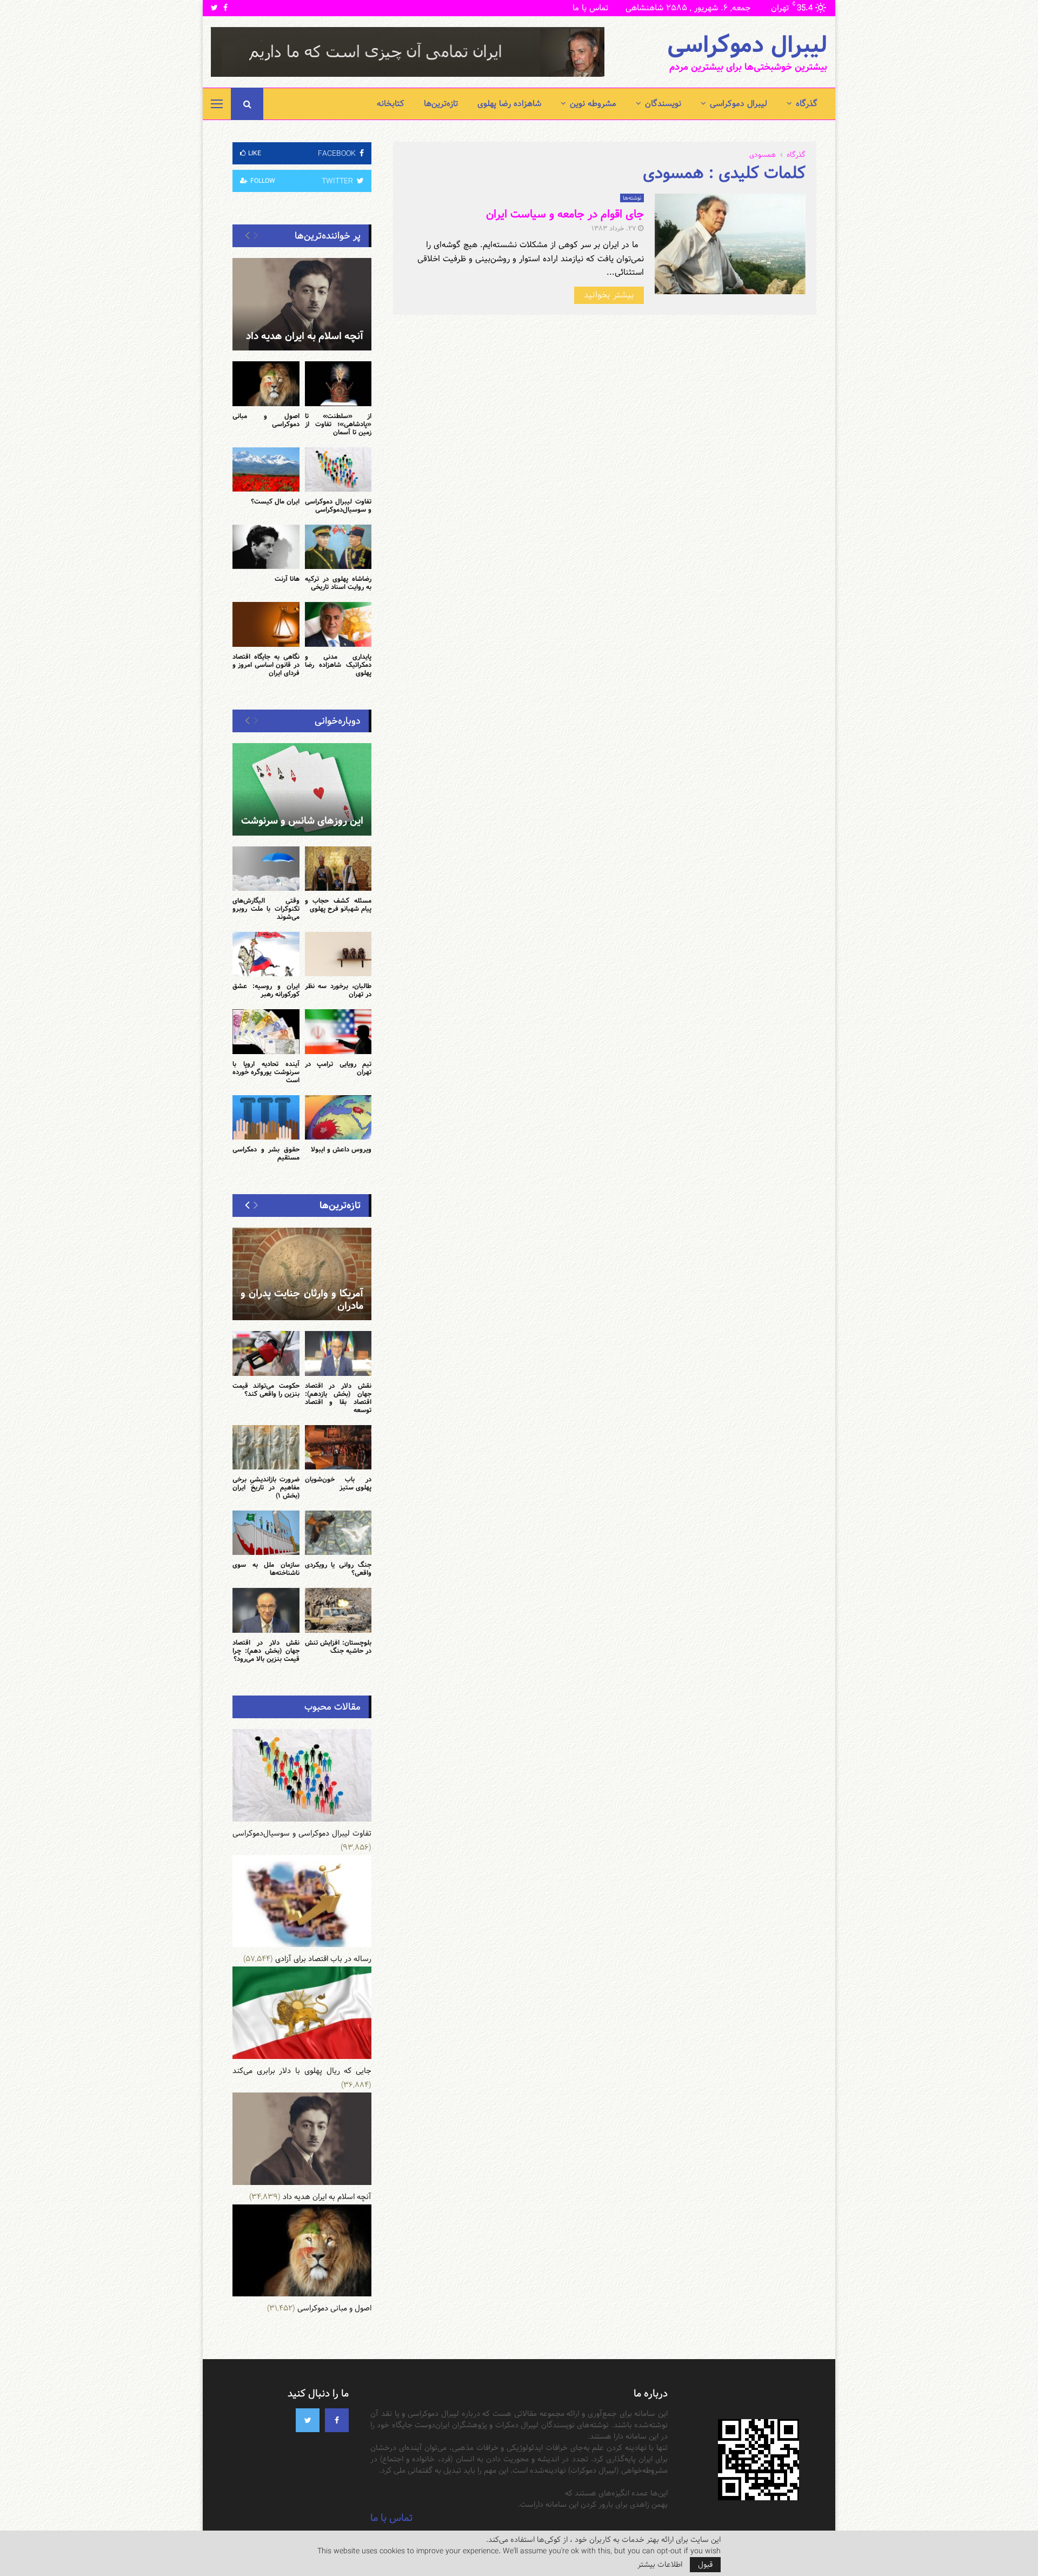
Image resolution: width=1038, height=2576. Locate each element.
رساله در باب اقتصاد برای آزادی (323, 1959)
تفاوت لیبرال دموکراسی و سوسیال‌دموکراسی (338, 505)
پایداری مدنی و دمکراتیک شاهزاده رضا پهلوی (338, 665)
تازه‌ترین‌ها (441, 104)
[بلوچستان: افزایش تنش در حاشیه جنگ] (338, 1610)
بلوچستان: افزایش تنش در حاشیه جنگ (338, 1647)
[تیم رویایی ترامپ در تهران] (338, 1031)
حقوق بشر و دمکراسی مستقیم (266, 1153)
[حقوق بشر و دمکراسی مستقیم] (266, 1117)
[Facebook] (337, 2420)
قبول (705, 2565)
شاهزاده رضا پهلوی (509, 104)
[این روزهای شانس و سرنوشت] (302, 789)
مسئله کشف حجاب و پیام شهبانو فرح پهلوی (338, 905)
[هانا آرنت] (266, 547)
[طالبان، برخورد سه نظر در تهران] (338, 954)
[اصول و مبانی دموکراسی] (266, 383)
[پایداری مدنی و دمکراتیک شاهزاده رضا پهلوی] (338, 624)
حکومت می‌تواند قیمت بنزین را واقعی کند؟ (266, 1390)
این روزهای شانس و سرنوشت (302, 821)
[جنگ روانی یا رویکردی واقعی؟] (338, 1533)
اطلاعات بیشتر (660, 2565)
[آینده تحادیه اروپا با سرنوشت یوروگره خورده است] (266, 1031)
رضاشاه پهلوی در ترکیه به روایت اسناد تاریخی (338, 583)
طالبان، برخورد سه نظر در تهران (338, 990)
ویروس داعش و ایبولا (341, 1149)
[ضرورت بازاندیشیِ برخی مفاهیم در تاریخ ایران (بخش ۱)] (266, 1447)
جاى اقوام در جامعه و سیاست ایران (565, 214)
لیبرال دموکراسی (747, 45)
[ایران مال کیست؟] (266, 469)
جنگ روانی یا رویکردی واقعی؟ (338, 1569)
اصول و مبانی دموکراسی (266, 420)
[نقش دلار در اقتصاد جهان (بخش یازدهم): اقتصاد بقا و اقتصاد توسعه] (338, 1353)
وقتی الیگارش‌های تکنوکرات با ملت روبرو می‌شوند (266, 909)
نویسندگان (663, 104)
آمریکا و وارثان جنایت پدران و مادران (302, 1300)
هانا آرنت (287, 579)
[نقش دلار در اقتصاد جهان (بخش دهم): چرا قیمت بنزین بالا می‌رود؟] (266, 1610)
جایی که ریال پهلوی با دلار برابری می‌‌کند (302, 2071)
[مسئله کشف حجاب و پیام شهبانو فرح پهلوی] (338, 869)
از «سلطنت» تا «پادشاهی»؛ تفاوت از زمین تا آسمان (338, 424)
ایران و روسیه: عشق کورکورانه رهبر (266, 990)
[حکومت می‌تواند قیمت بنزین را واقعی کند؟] (266, 1353)
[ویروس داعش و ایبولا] (338, 1117)
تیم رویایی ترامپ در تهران (338, 1068)
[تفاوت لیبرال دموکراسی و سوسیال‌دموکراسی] (338, 469)
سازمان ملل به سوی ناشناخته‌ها (266, 1569)
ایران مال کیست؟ (275, 501)
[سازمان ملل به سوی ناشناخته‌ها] (266, 1533)
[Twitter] (308, 2420)
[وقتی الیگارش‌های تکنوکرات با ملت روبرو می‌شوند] (266, 869)
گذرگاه (807, 104)
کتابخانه (391, 104)
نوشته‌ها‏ (632, 198)
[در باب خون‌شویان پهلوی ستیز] (338, 1447)
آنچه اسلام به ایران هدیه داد (305, 336)
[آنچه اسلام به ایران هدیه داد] (302, 304)
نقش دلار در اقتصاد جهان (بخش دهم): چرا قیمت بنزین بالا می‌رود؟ (266, 1651)
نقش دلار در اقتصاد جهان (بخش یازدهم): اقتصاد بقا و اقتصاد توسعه (338, 1398)
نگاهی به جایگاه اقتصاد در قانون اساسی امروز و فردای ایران (266, 665)
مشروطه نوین (593, 104)
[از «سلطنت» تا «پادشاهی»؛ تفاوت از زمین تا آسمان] (338, 383)
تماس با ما (590, 8)
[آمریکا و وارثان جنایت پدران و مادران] (302, 1274)
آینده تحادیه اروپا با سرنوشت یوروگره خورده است (266, 1072)
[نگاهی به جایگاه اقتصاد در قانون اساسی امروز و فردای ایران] (266, 624)
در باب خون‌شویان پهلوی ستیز (338, 1483)
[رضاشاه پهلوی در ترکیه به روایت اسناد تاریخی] (338, 547)
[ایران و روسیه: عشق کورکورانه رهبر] (266, 954)
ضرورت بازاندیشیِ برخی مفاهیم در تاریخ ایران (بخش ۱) (266, 1487)
